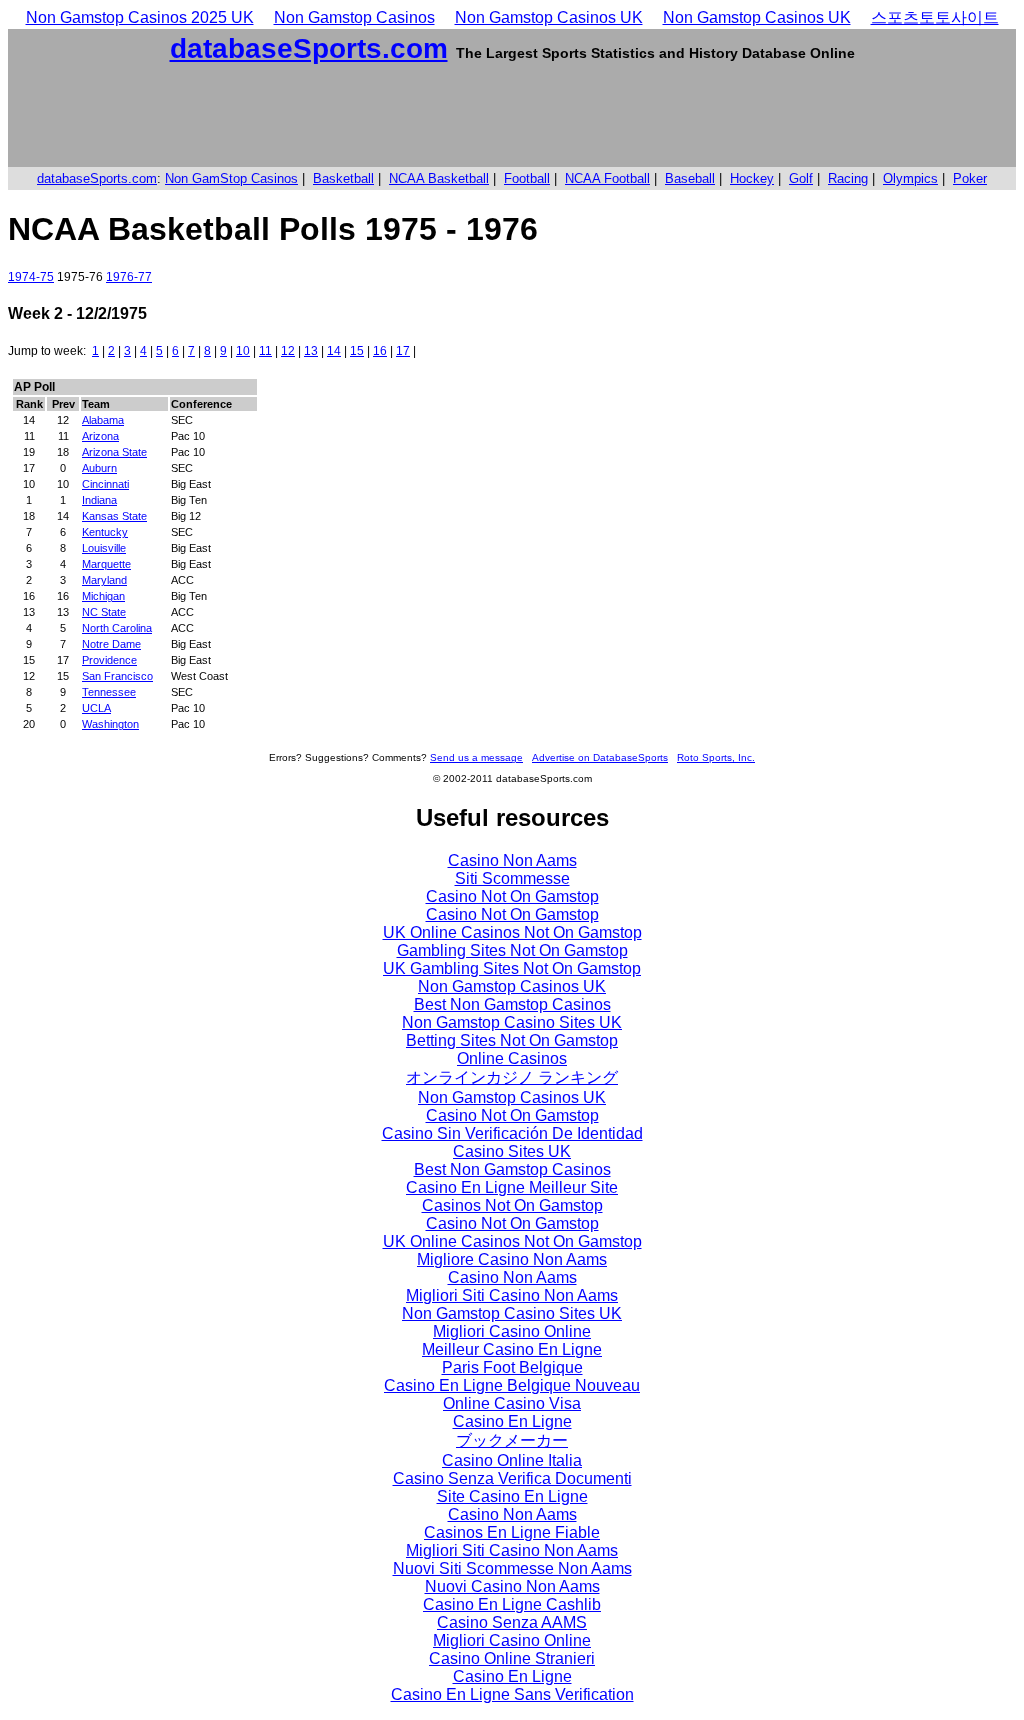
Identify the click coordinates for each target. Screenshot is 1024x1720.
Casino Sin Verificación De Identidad (512, 1133)
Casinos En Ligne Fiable (512, 1532)
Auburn (99, 468)
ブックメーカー (512, 1440)
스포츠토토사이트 (935, 17)
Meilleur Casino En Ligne (512, 1349)
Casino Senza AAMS (512, 1622)
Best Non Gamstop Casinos (512, 1004)
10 (243, 351)
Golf (801, 178)
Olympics (910, 178)
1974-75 (31, 277)
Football (527, 178)
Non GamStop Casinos (231, 178)
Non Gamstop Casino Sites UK (512, 1022)
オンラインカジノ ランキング (512, 1077)
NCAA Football (607, 178)
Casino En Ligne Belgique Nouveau (512, 1385)
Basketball (343, 178)
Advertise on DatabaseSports (600, 757)
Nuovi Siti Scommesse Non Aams (512, 1568)
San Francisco (117, 676)
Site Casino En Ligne (512, 1496)
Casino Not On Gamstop (512, 896)
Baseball (690, 178)
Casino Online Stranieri (512, 1658)
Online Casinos (512, 1058)
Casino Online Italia (512, 1460)
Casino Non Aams (512, 860)
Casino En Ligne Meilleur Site (512, 1187)
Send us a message (476, 757)
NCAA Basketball (439, 178)
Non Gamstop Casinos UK (549, 17)
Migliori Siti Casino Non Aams (512, 1295)
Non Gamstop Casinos (354, 17)
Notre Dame (111, 644)
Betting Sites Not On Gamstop (512, 1040)
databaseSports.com (309, 48)
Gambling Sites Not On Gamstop (512, 950)
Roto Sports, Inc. (716, 757)
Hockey (752, 178)
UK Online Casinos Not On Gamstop (512, 932)
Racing (848, 178)
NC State (104, 612)
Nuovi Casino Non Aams (512, 1586)
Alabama (103, 420)
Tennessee (109, 692)
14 (334, 351)
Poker (970, 178)
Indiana (99, 500)
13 (311, 351)
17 (403, 351)
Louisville (104, 548)
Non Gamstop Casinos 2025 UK (140, 17)
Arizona (100, 436)
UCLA (96, 708)
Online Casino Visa (512, 1403)
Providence (109, 660)
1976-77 (129, 277)
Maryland (104, 580)
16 (380, 351)
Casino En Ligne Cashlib (512, 1604)
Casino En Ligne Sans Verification (512, 1694)
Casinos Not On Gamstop (512, 1205)
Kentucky (105, 532)
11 (265, 351)
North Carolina (117, 628)
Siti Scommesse (512, 878)
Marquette (106, 564)
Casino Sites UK (512, 1151)
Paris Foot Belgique (512, 1367)
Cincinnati (105, 484)
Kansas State (114, 516)
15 (357, 351)
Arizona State (114, 452)
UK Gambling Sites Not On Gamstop (512, 968)
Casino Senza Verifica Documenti (512, 1478)
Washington (110, 724)
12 (288, 351)
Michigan (103, 596)
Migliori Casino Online (512, 1331)
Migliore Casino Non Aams (512, 1259)
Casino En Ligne (512, 1421)
